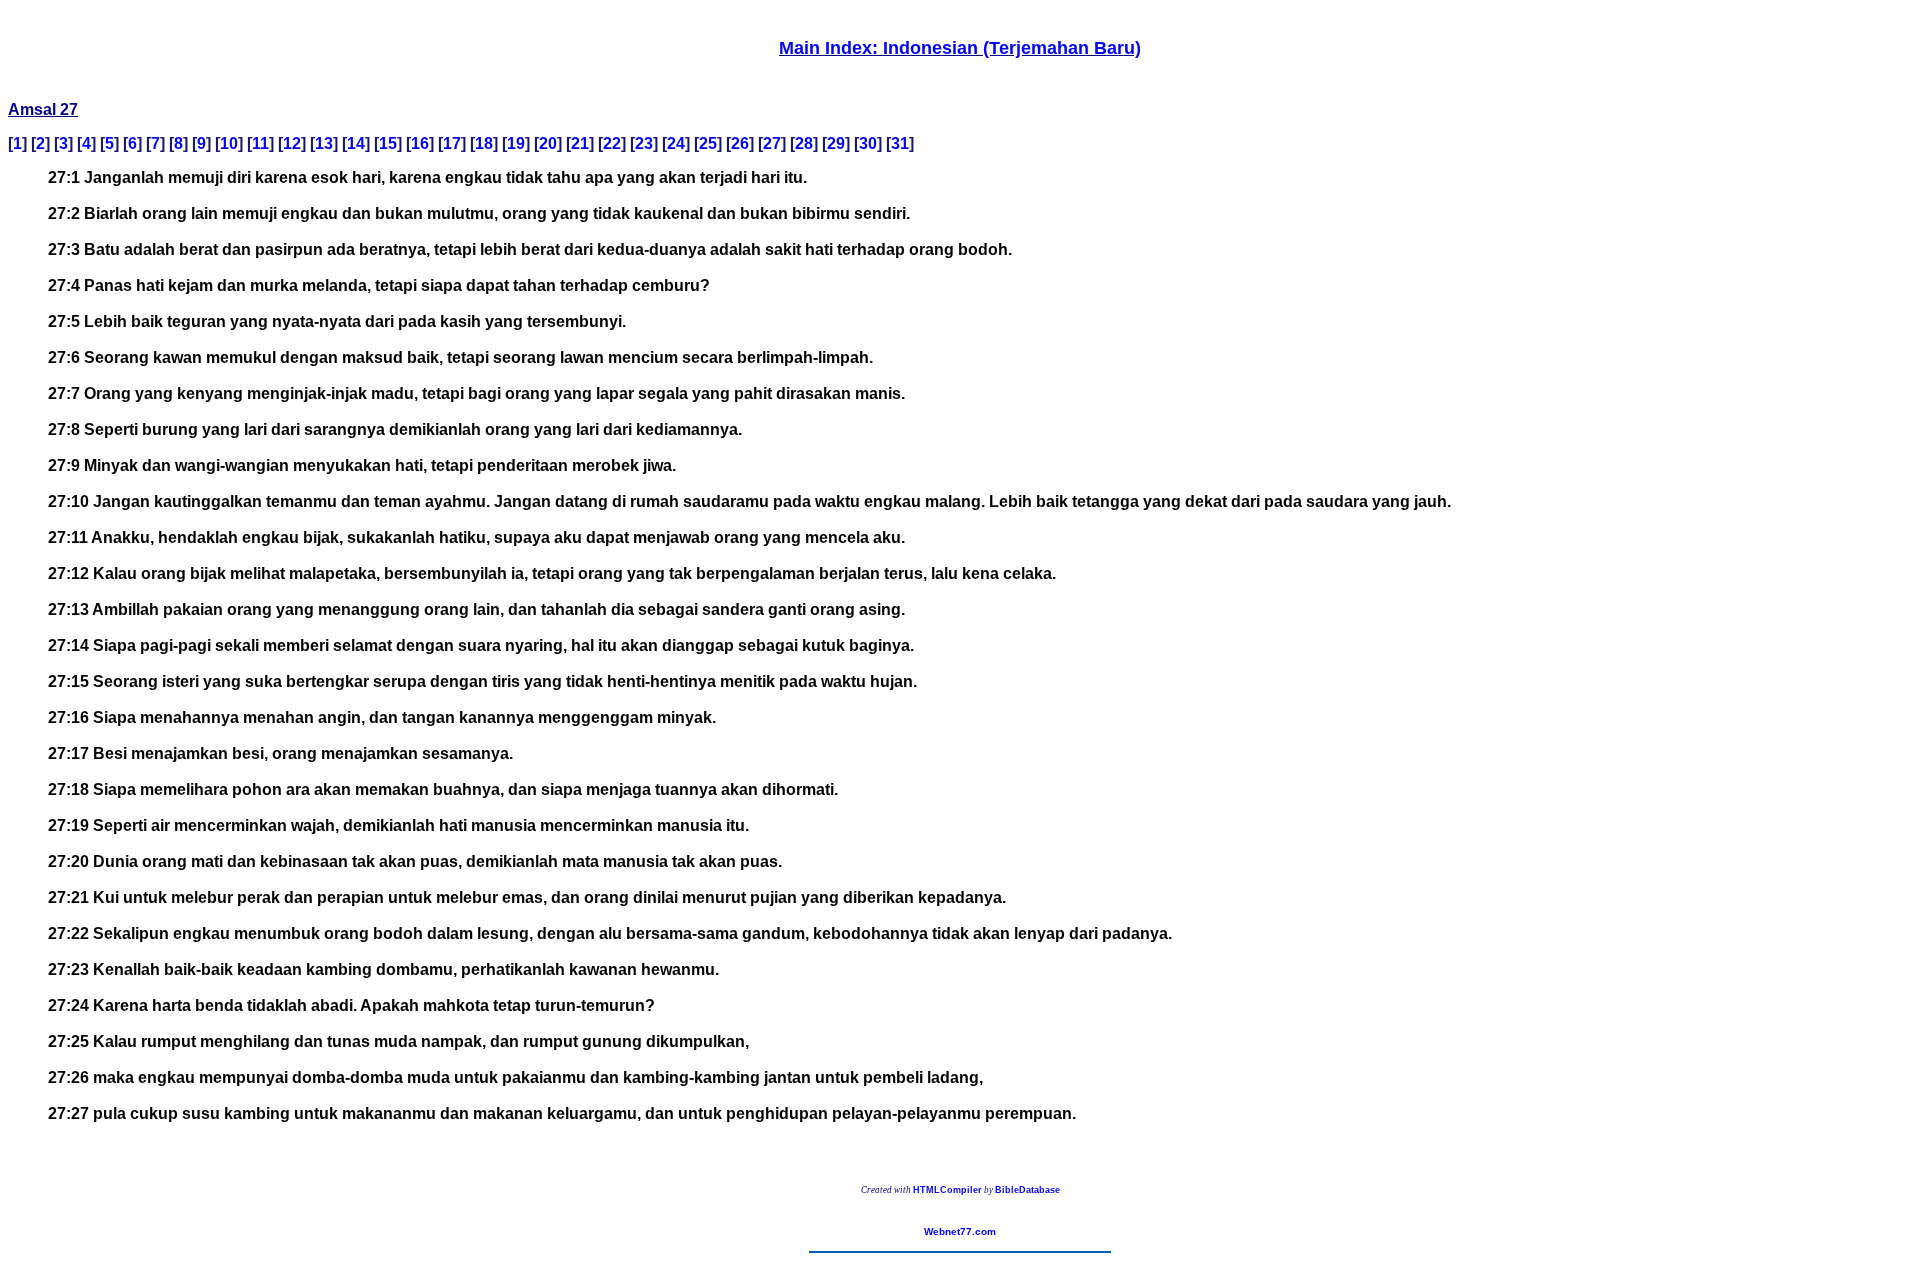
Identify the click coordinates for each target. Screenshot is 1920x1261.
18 (484, 143)
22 (612, 143)
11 (260, 143)
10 (229, 143)
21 (580, 143)
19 (516, 143)
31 (900, 143)
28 (804, 143)
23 (644, 143)
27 (772, 143)
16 (420, 143)
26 (740, 143)
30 (868, 143)
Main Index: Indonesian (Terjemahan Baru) (960, 48)
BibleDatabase (1027, 1190)
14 (356, 143)
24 (676, 143)
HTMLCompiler (947, 1190)
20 (548, 143)
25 (708, 143)
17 (452, 143)
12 (292, 143)
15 (388, 143)
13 (324, 143)
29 (836, 143)
